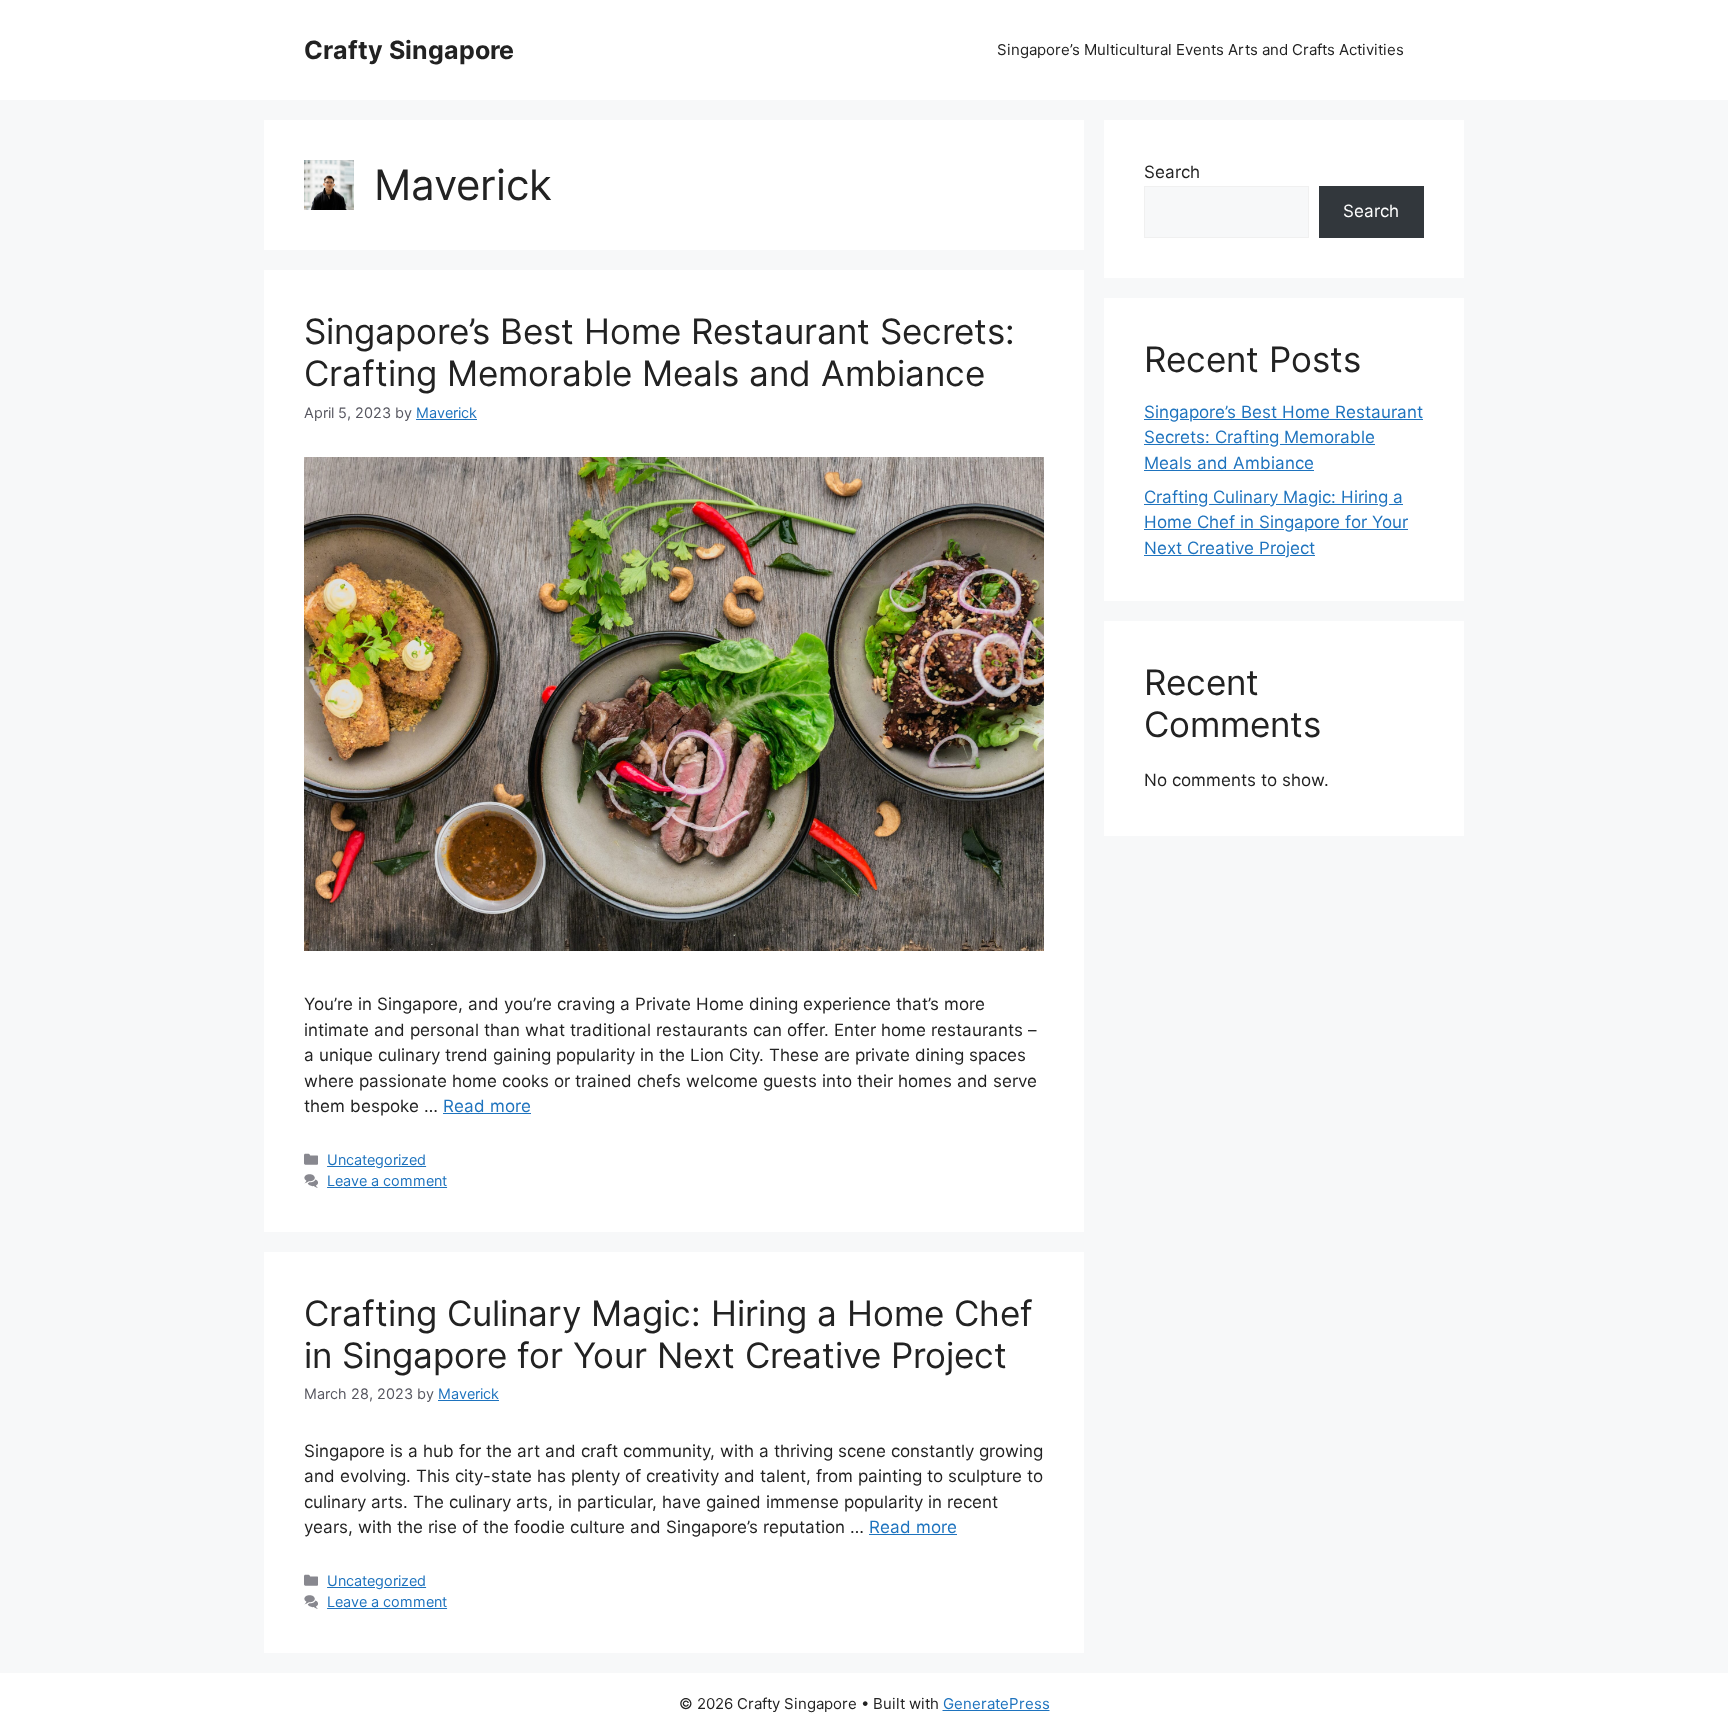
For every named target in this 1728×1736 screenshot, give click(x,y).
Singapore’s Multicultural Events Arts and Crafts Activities (1200, 49)
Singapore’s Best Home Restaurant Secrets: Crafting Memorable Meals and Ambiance (659, 352)
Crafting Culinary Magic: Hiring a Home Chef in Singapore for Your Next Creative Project (668, 1334)
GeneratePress (996, 1703)
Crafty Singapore (409, 50)
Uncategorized (376, 1159)
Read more (487, 1106)
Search (1172, 172)
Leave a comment (387, 1180)
